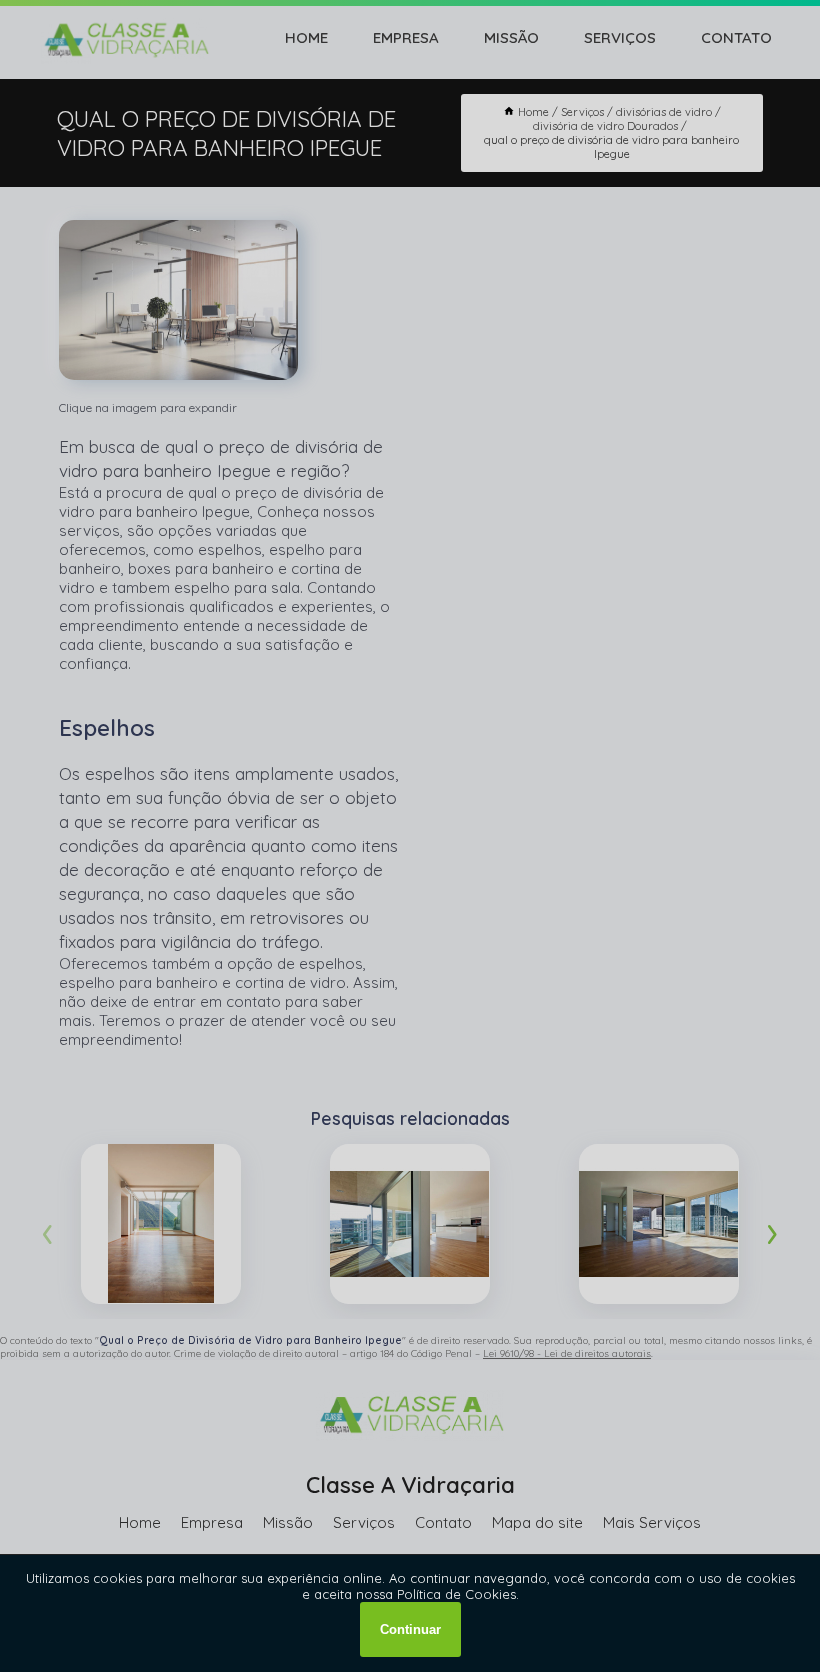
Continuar (410, 1629)
